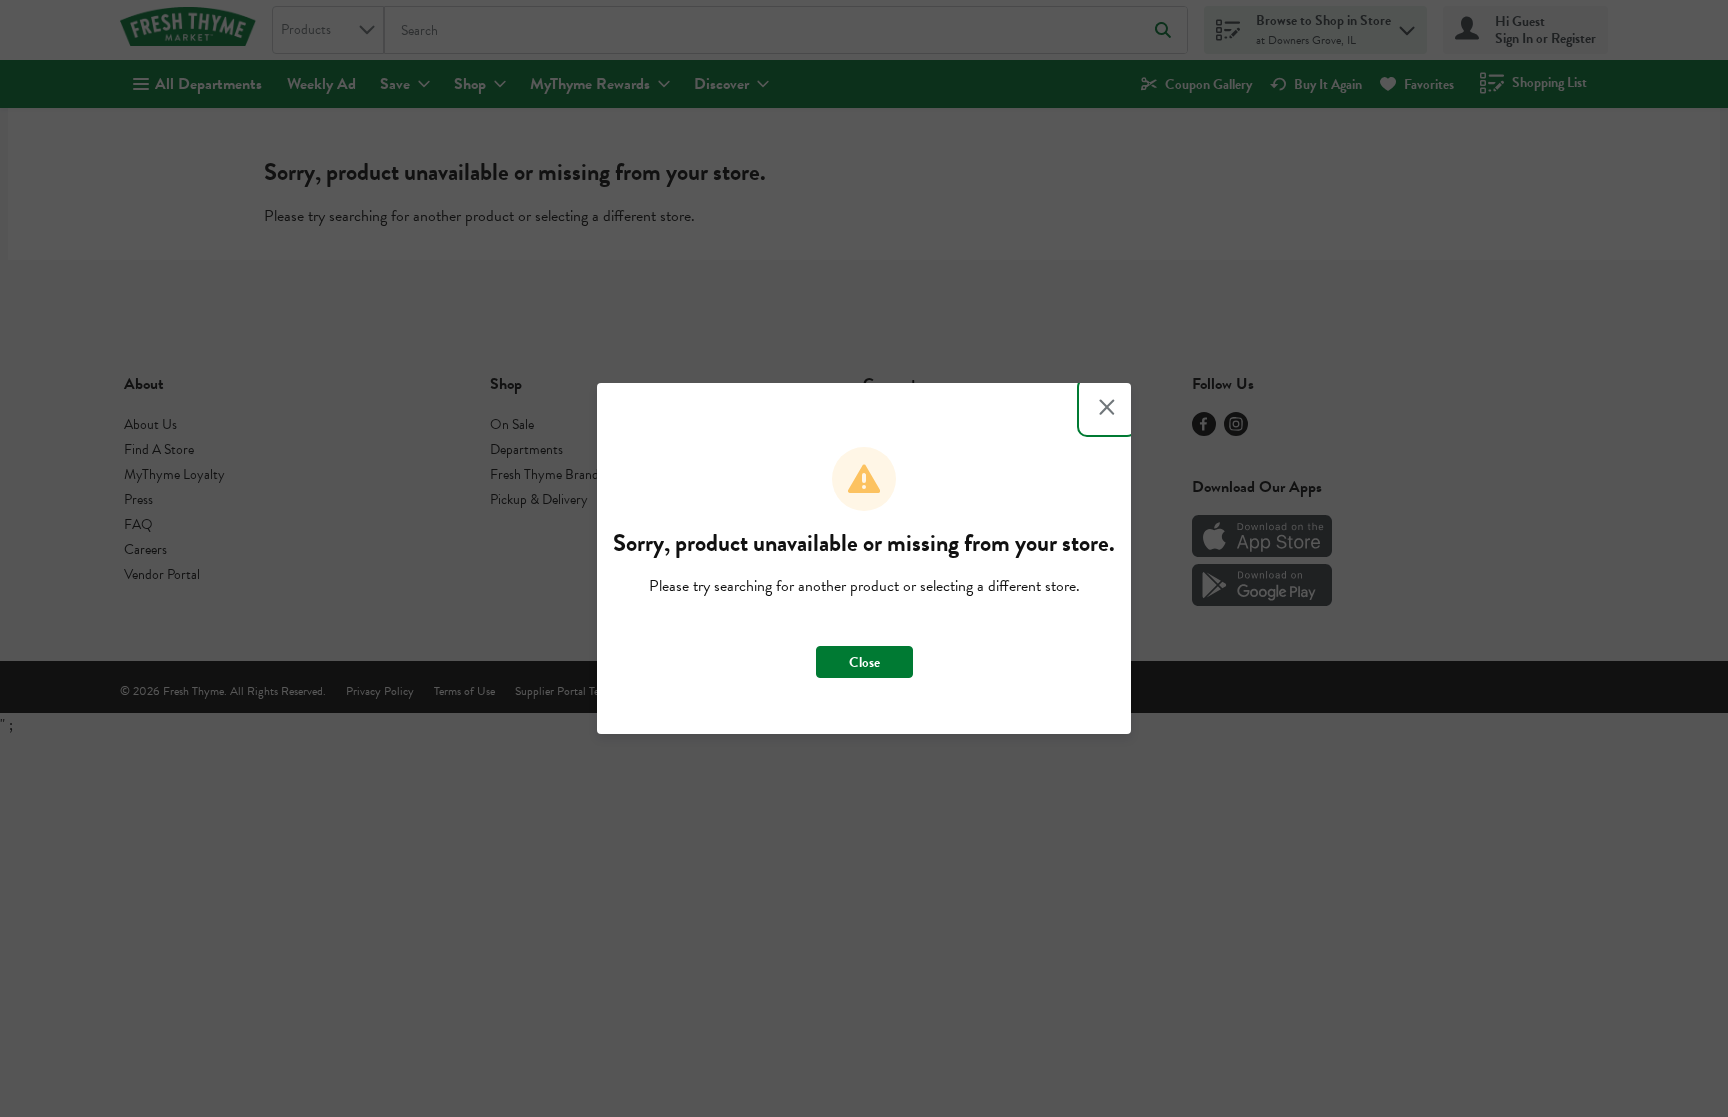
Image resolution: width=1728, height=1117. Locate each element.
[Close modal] (1107, 407)
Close (864, 662)
